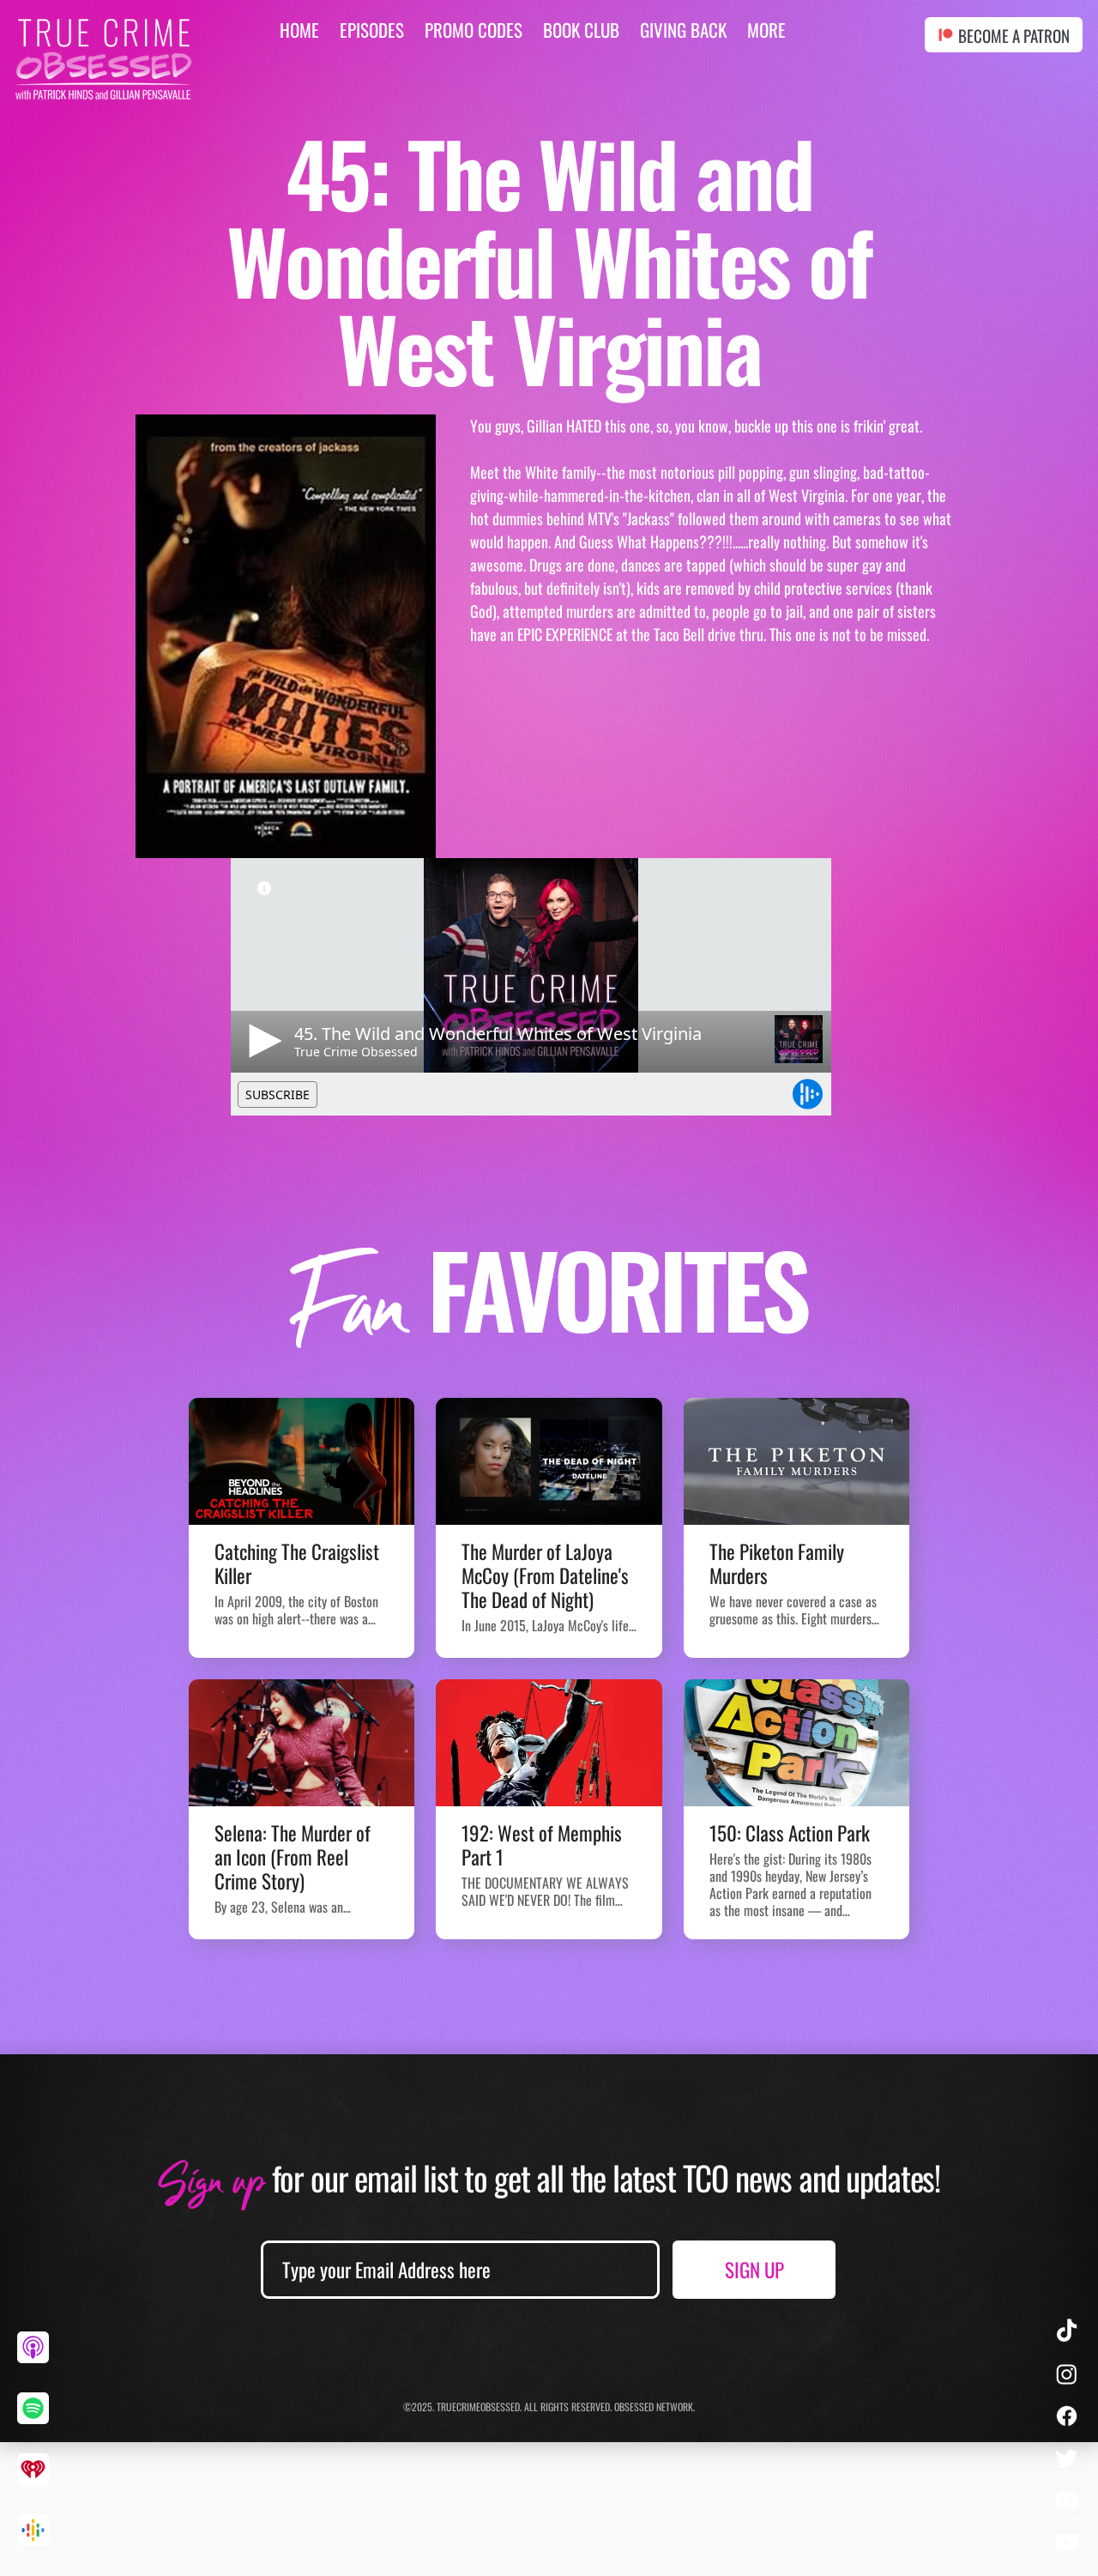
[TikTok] (1067, 2332)
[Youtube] (1067, 2542)
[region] (39, 2361)
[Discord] (1067, 2500)
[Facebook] (1067, 2416)
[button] (766, 30)
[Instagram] (1067, 2374)
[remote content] (548, 987)
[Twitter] (1067, 2458)
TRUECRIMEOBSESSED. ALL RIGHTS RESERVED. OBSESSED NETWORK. (566, 2407)
